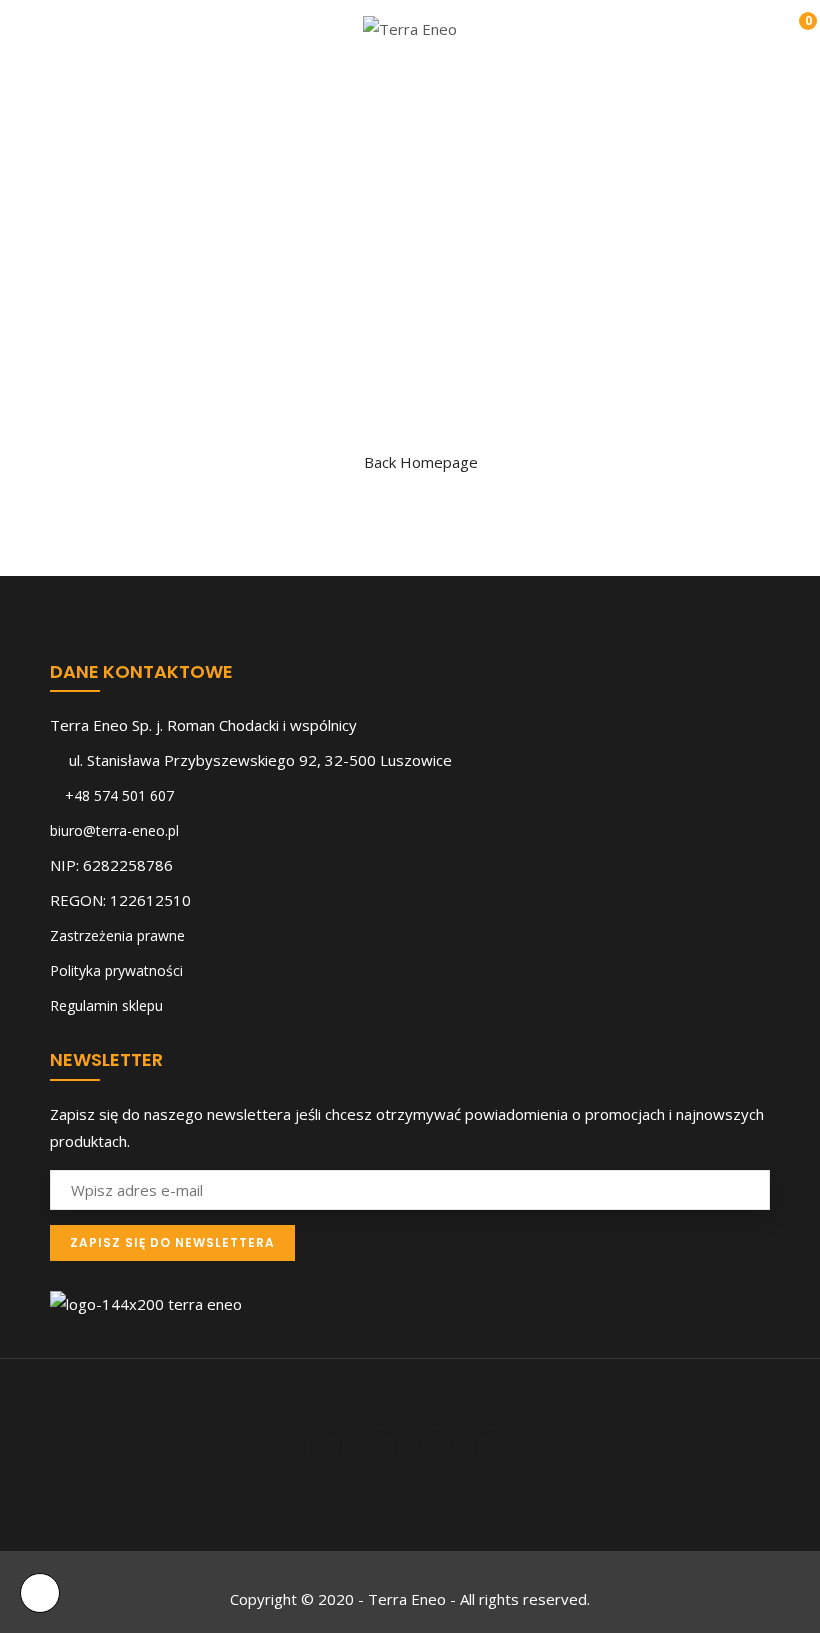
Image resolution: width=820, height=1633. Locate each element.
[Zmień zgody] (40, 1593)
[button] (794, 30)
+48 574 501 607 (119, 795)
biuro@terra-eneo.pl (114, 830)
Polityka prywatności (116, 970)
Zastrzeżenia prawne (117, 935)
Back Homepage (421, 462)
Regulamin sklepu (106, 1005)
